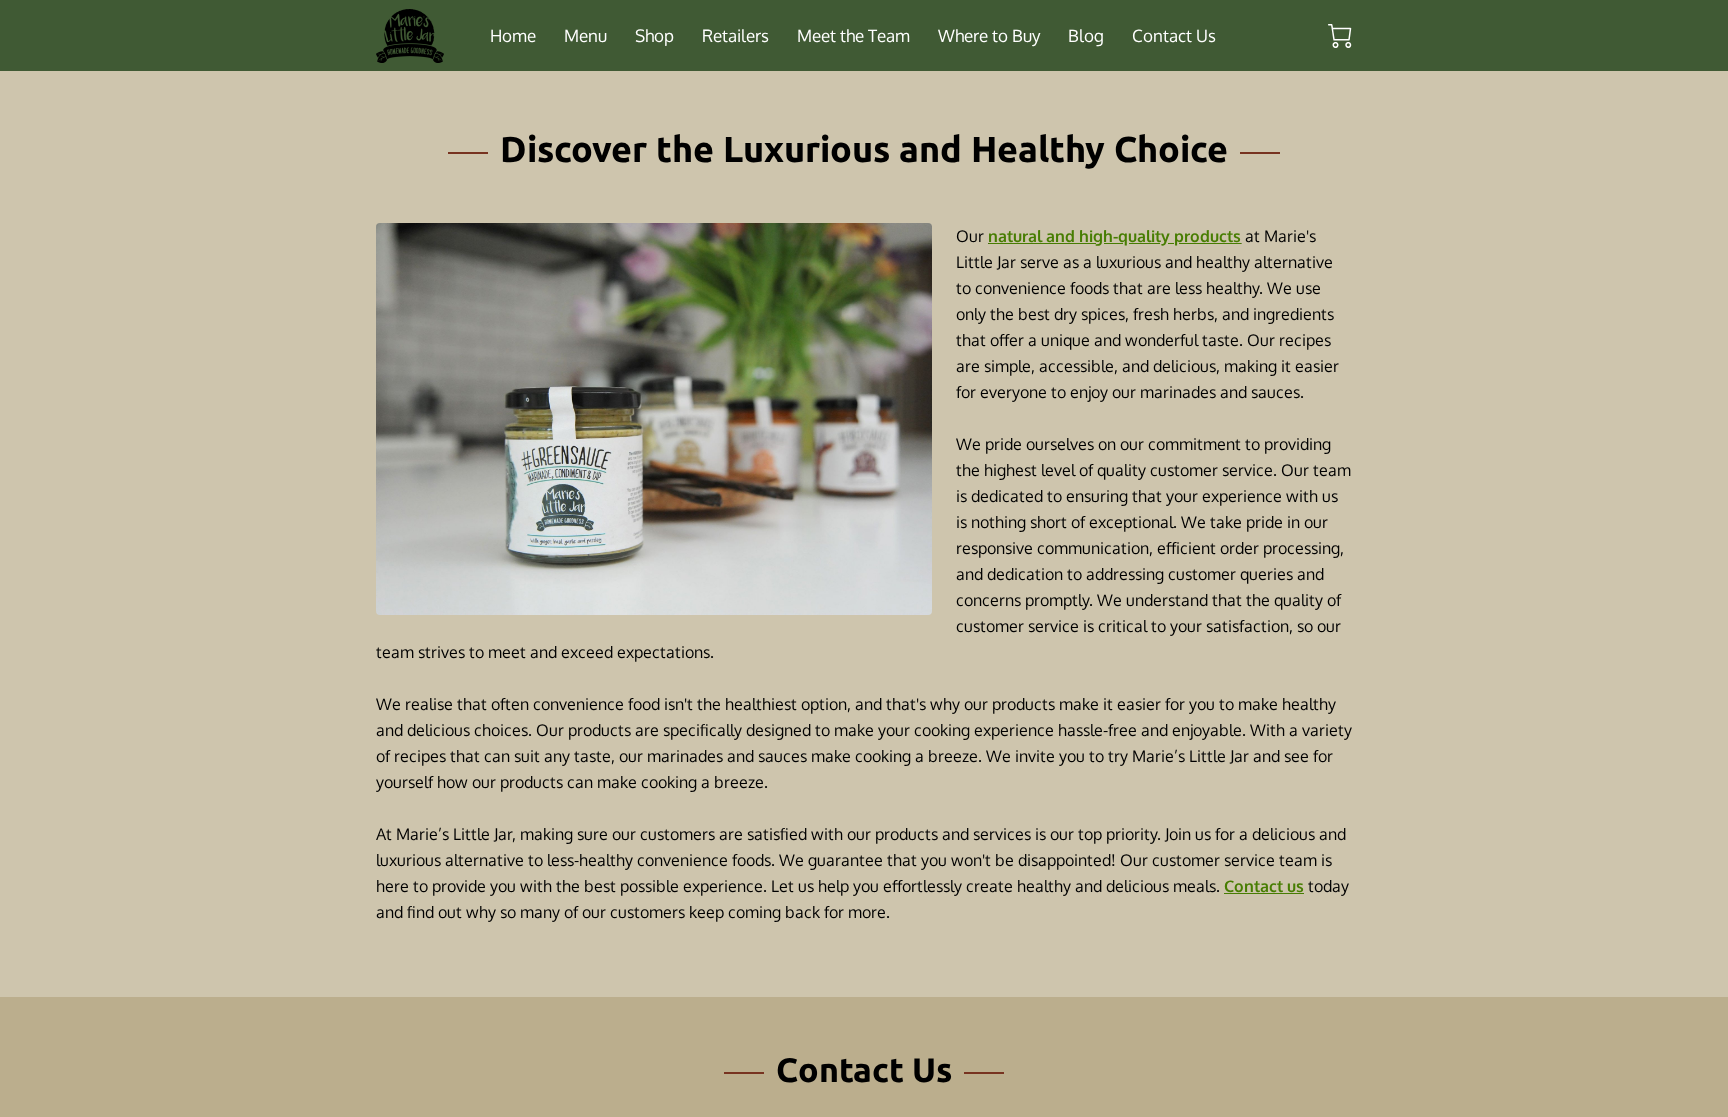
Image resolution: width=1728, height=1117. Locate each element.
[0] (1340, 36)
